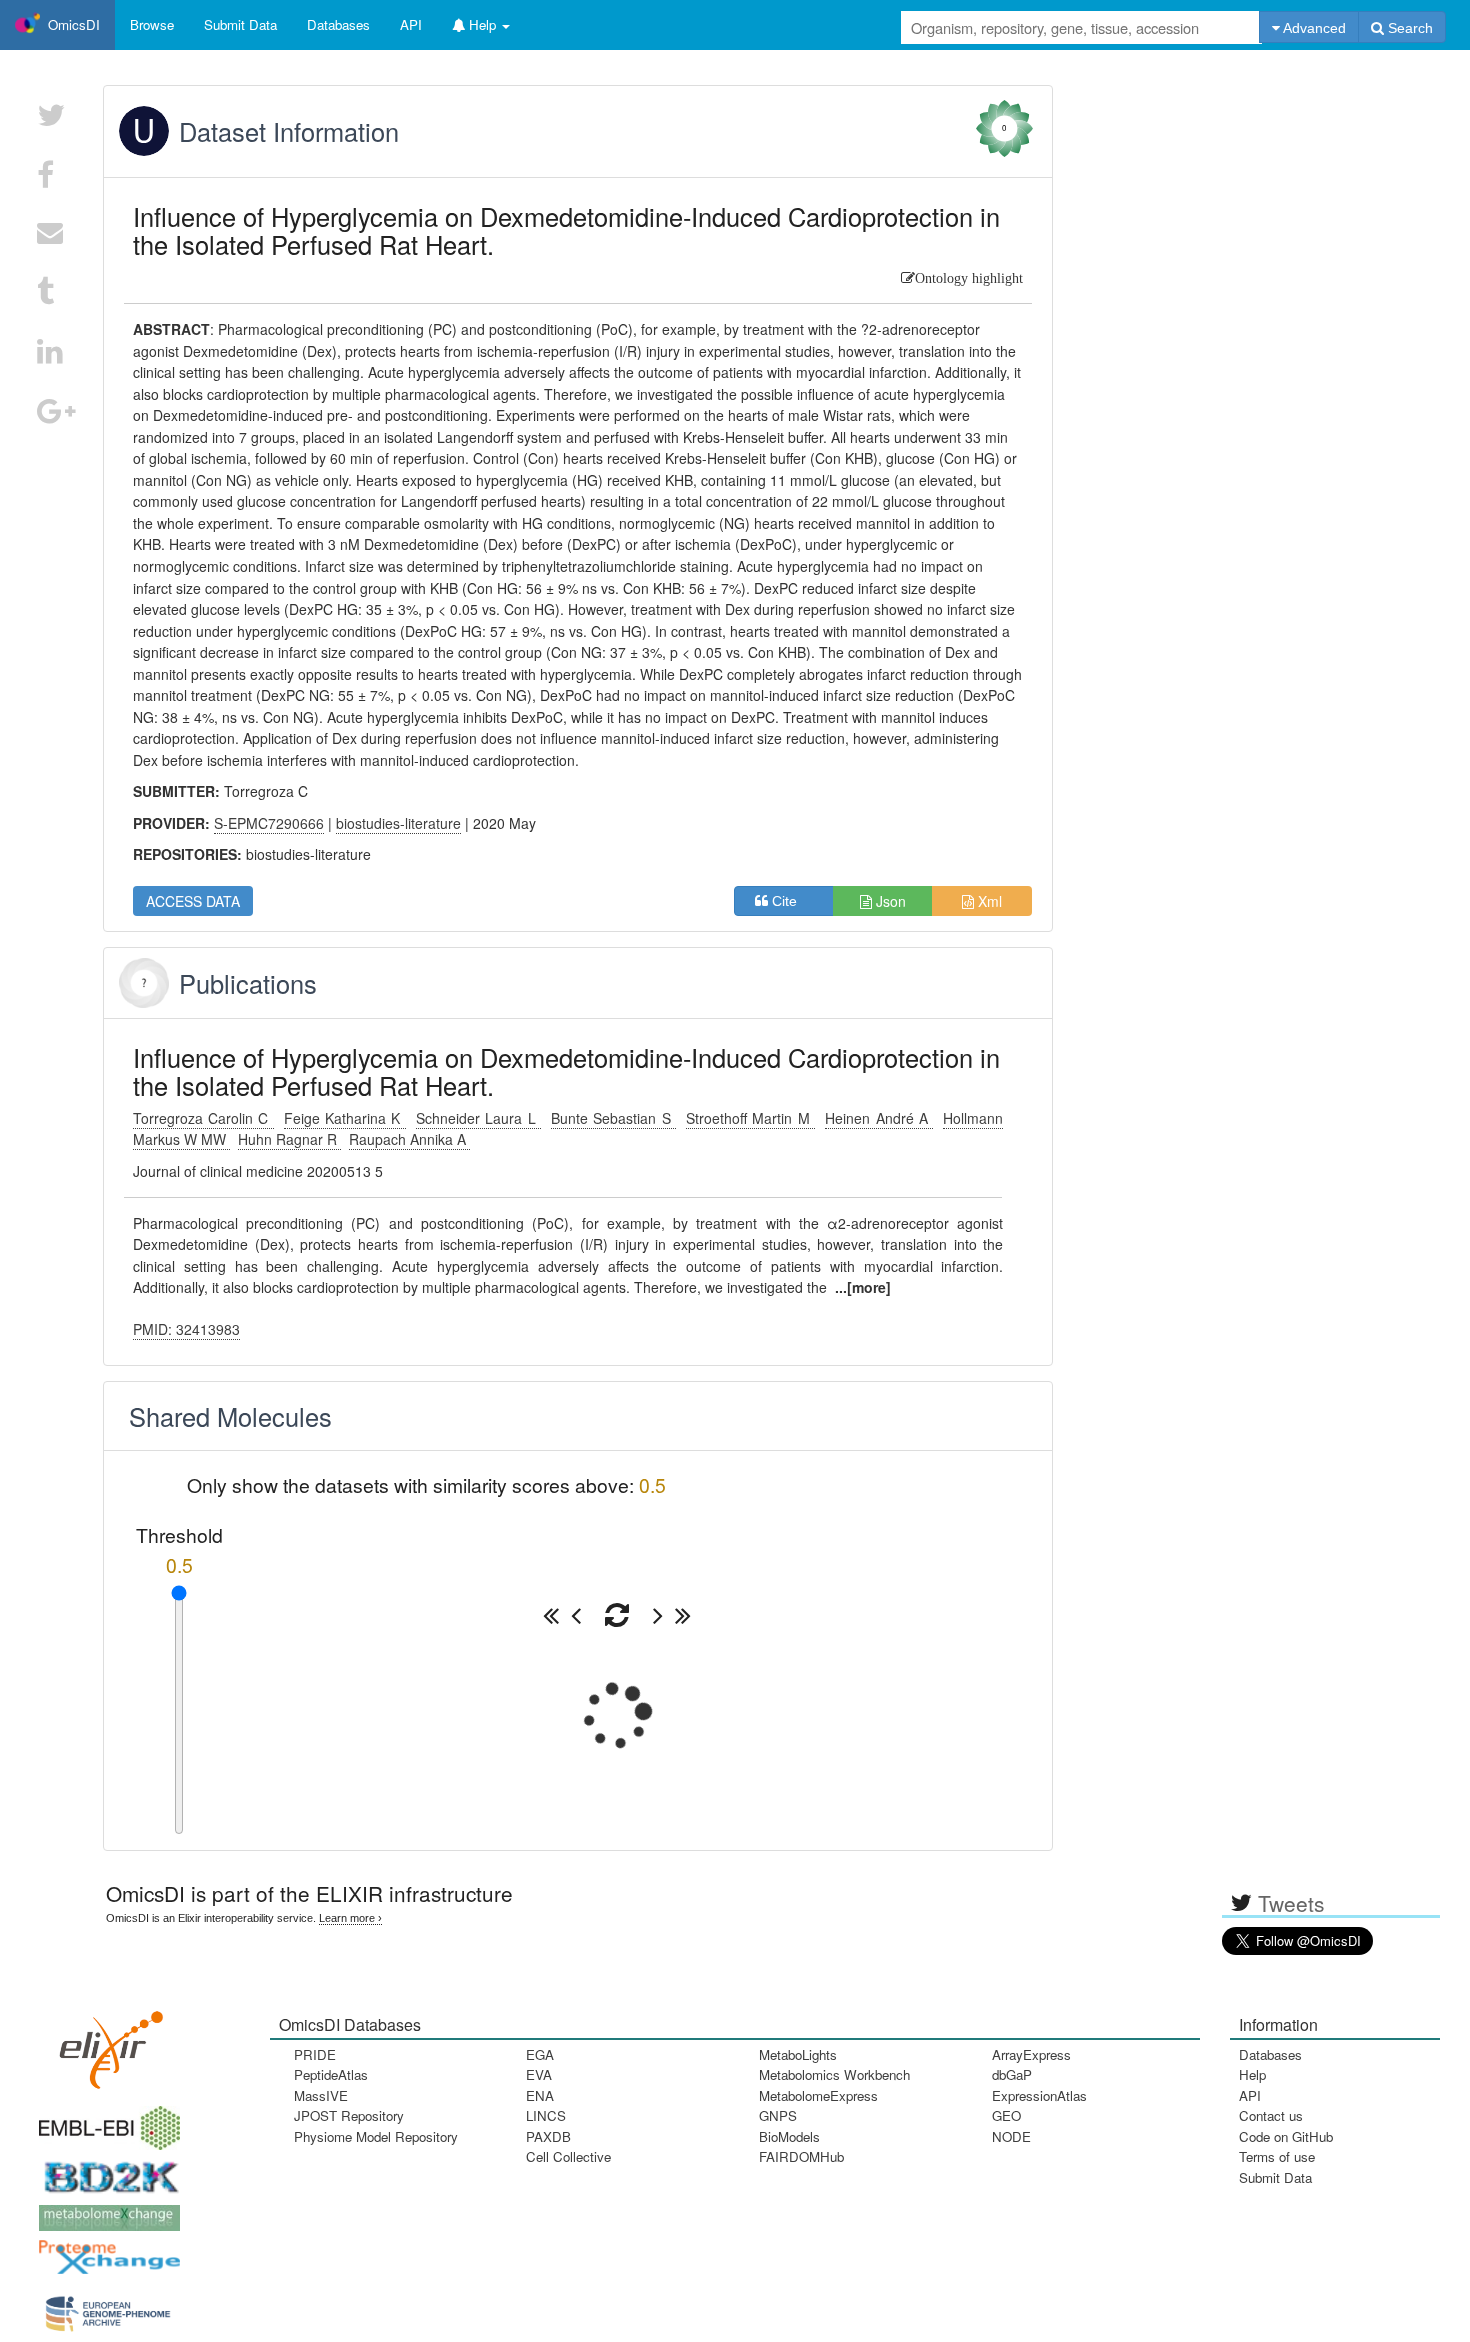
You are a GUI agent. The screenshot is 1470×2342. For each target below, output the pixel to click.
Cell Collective (568, 2156)
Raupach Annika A (409, 1139)
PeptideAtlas (331, 2074)
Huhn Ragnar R (289, 1139)
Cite (790, 901)
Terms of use (1277, 2156)
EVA (539, 2074)
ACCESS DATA (193, 901)
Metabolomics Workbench (834, 2074)
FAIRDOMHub (801, 2156)
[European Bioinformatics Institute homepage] (105, 2121)
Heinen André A (879, 1118)
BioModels (789, 2136)
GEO (1006, 2115)
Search (1408, 28)
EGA (540, 2054)
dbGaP (1012, 2074)
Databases (338, 24)
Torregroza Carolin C (203, 1118)
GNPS (778, 2115)
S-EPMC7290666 (269, 823)
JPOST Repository (349, 2115)
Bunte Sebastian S (613, 1118)
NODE (1011, 2136)
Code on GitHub (1286, 2136)
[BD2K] (105, 2171)
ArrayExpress (1031, 2054)
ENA (540, 2095)
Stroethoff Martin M (750, 1118)
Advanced (1313, 28)
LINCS (546, 2115)
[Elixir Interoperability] (105, 2043)
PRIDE (315, 2054)
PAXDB (548, 2136)
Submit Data (1275, 2177)
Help (1252, 2074)
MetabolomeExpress (818, 2095)
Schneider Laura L (478, 1118)
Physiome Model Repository (376, 2136)
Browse (152, 24)
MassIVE (321, 2095)
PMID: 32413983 (186, 1329)
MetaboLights (798, 2054)
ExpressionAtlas (1039, 2095)
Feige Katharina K (345, 1118)
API (1250, 2095)
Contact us (1271, 2115)
